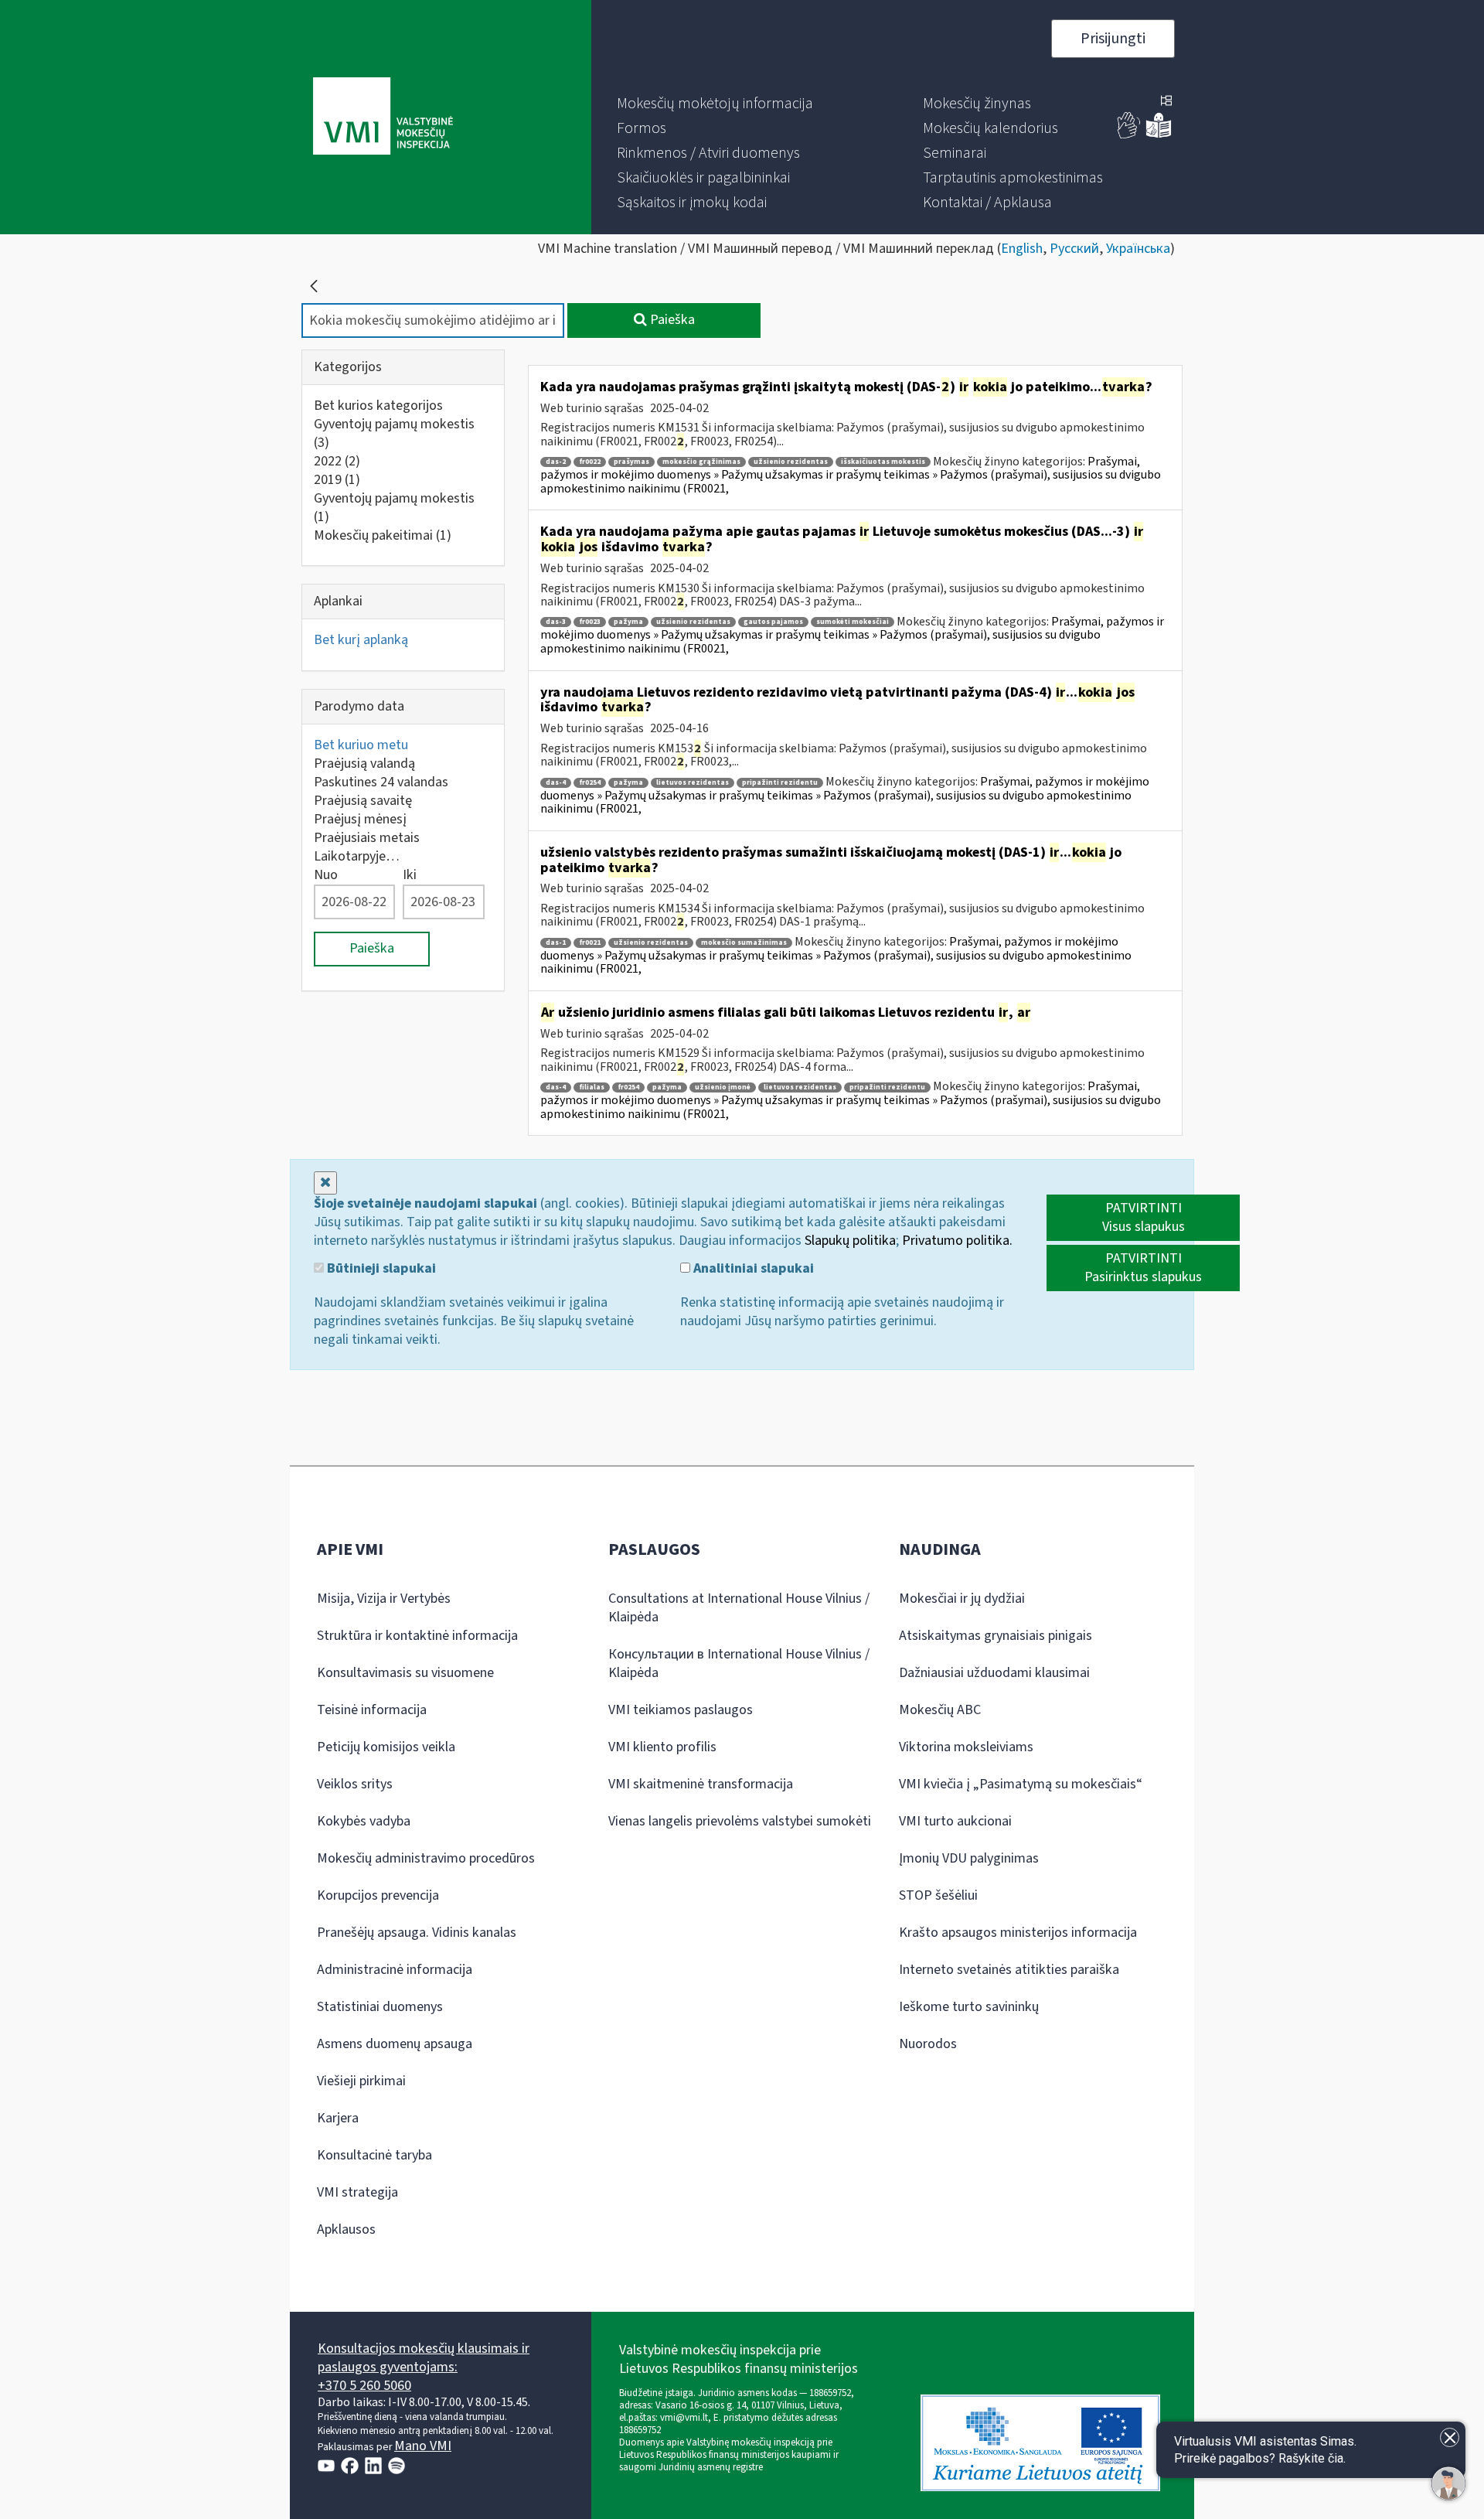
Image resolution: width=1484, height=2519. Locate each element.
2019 (337, 480)
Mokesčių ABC (940, 1710)
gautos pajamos (773, 622)
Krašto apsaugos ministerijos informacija (1018, 1933)
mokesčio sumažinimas (744, 943)
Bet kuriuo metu (361, 745)
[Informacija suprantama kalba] (1159, 135)
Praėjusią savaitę (363, 801)
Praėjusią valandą (364, 764)
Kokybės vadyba (364, 1821)
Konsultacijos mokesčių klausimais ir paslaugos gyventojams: (424, 2358)
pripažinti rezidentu (780, 783)
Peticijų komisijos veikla (386, 1747)
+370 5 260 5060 (364, 2386)
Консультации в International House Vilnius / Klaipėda (739, 1663)
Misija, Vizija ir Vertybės (384, 1599)
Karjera (338, 2118)
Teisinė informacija (372, 1710)
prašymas (631, 462)
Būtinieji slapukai (380, 1269)
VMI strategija (357, 2192)
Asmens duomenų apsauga (395, 2044)
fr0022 (590, 462)
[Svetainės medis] (1166, 102)
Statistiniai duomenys (380, 2007)
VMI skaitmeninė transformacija (701, 1784)
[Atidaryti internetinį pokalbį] (1448, 2483)
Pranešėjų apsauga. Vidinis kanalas (417, 1933)
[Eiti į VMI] (383, 118)
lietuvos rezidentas (693, 783)
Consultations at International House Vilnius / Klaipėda (739, 1608)
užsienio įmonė (723, 1087)
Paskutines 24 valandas (381, 782)
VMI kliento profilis (662, 1747)
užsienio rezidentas (791, 462)
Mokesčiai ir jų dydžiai (962, 1599)
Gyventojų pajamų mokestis (394, 433)
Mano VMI (423, 2446)
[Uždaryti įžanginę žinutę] (1450, 2437)
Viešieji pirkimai (361, 2081)
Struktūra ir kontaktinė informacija (417, 1636)
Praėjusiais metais (367, 838)
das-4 (556, 783)
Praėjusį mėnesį (360, 819)
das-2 (556, 462)
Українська (1138, 249)
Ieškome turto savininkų (969, 2007)
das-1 (556, 943)
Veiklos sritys (355, 1784)
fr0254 (590, 783)
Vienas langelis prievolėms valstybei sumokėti (740, 1821)
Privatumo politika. (957, 1241)
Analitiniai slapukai (752, 1269)
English (1022, 249)
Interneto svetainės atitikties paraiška (1009, 1970)
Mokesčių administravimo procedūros (426, 1858)
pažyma (628, 622)
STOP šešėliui (938, 1895)
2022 (337, 461)
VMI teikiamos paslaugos (681, 1710)
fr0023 (590, 622)
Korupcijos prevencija (378, 1895)
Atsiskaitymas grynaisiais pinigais (996, 1636)
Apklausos (346, 2229)
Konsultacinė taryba (374, 2155)
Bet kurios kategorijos (378, 406)
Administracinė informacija (395, 1970)
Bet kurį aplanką (361, 640)
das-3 (556, 622)
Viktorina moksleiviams (966, 1747)
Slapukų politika (850, 1241)
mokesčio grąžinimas (701, 462)
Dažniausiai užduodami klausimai (994, 1673)
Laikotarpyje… (357, 856)
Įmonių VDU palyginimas (969, 1858)
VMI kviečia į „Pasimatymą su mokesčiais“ (1021, 1784)
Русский (1074, 249)
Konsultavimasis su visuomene (405, 1673)
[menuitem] (715, 104)
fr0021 (590, 943)
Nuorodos (928, 2044)
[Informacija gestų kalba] (1129, 135)
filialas (592, 1087)
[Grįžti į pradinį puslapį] (314, 286)
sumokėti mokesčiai (853, 622)
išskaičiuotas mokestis (883, 462)
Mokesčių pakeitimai (383, 535)
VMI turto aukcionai (955, 1821)
